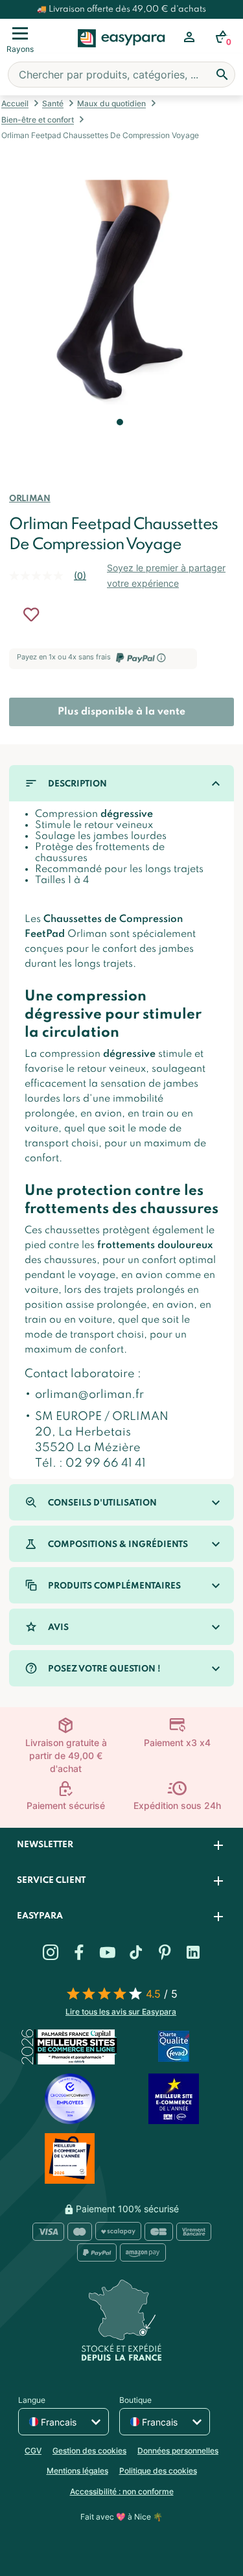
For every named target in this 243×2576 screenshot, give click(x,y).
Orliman (29, 499)
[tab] (121, 1846)
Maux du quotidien (111, 103)
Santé (53, 103)
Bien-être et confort (38, 120)
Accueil (15, 103)
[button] (119, 440)
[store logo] (121, 53)
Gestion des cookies (89, 2451)
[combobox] (121, 75)
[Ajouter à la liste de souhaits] (31, 615)
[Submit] (222, 75)
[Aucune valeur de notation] (41, 576)
